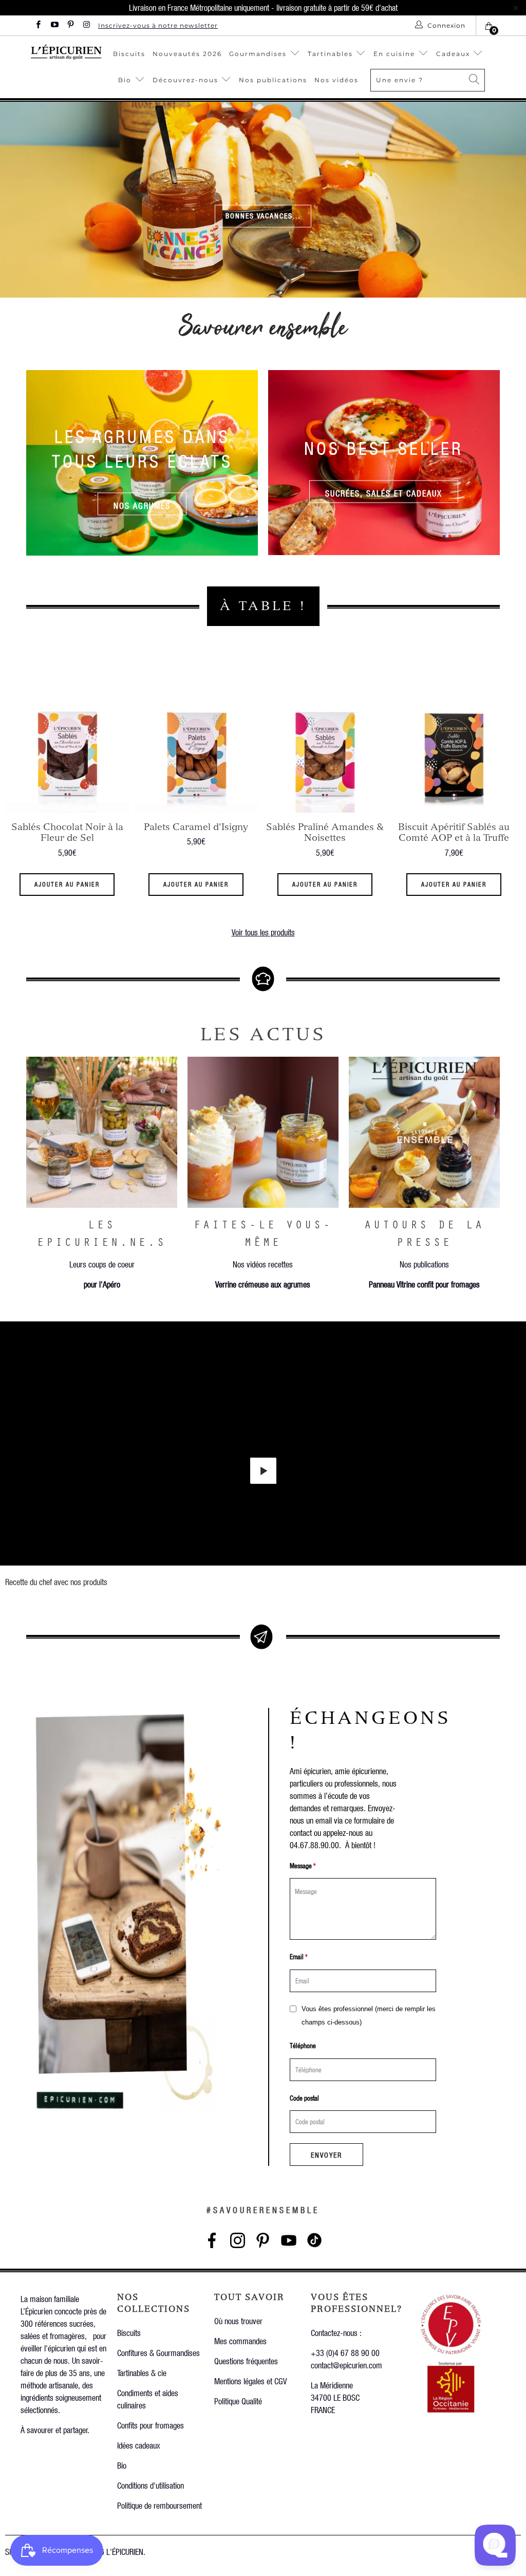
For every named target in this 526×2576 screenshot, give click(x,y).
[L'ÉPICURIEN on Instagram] (86, 25)
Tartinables (330, 54)
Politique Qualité (238, 2401)
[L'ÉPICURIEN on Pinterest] (70, 25)
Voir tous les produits (263, 932)
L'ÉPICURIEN (125, 2552)
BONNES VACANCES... (263, 216)
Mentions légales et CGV (250, 2381)
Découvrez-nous (185, 80)
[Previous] (17, 805)
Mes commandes (240, 2341)
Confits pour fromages (151, 2425)
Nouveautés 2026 (187, 54)
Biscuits (129, 54)
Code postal (304, 2098)
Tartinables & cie (142, 2373)
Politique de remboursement (159, 2505)
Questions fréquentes (246, 2361)
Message (303, 1865)
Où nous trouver (238, 2321)
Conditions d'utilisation (151, 2485)
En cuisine (394, 54)
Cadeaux (454, 54)
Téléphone (303, 2045)
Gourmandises (258, 54)
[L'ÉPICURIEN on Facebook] (38, 25)
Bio (126, 80)
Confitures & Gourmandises (158, 2353)
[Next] (509, 805)
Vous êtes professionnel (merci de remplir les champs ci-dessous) (369, 2016)
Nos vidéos (336, 80)
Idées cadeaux (139, 2445)
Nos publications (273, 80)
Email (299, 1956)
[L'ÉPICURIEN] (66, 52)
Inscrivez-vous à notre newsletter (158, 25)
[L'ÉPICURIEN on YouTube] (54, 25)
